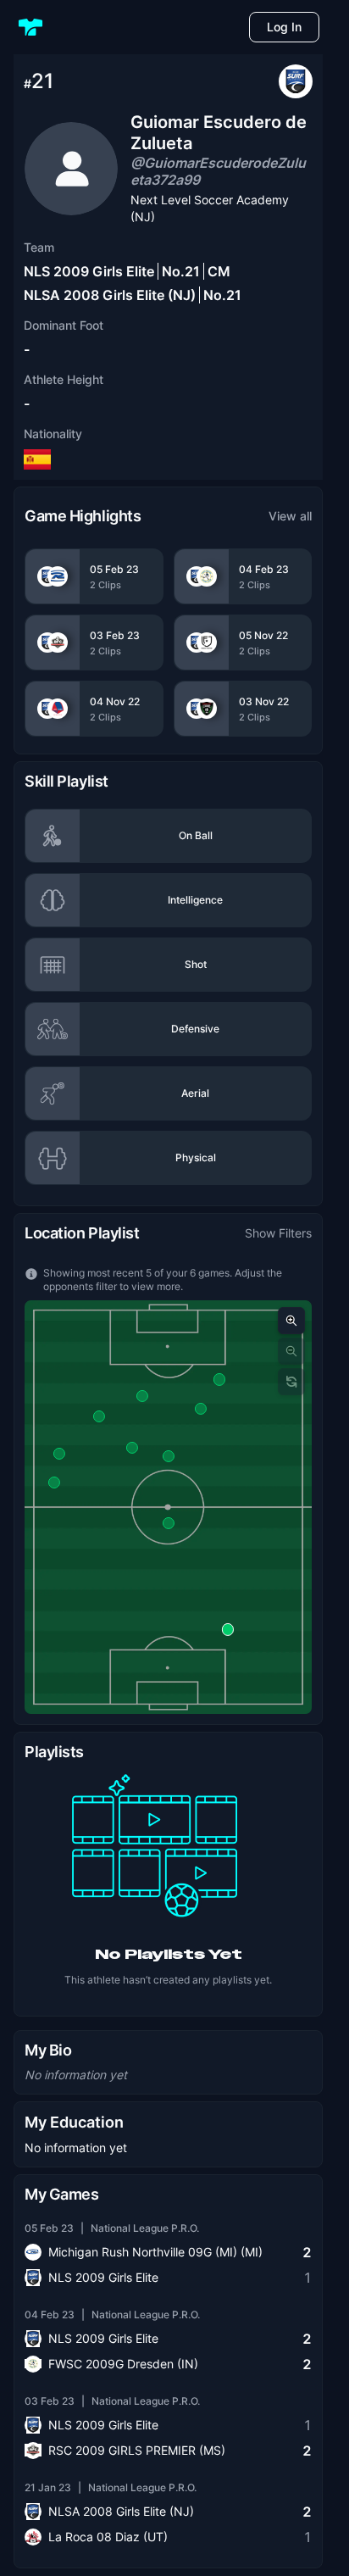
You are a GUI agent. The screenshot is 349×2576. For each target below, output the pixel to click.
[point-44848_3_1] (219, 1379)
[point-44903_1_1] (228, 1629)
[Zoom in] (291, 1321)
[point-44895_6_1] (99, 1416)
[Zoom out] (291, 1351)
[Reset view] (291, 1382)
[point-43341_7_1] (59, 1454)
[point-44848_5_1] (141, 1396)
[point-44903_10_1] (132, 1448)
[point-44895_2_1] (53, 1483)
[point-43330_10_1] (169, 1523)
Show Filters (278, 1233)
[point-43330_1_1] (169, 1456)
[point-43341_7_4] (201, 1409)
